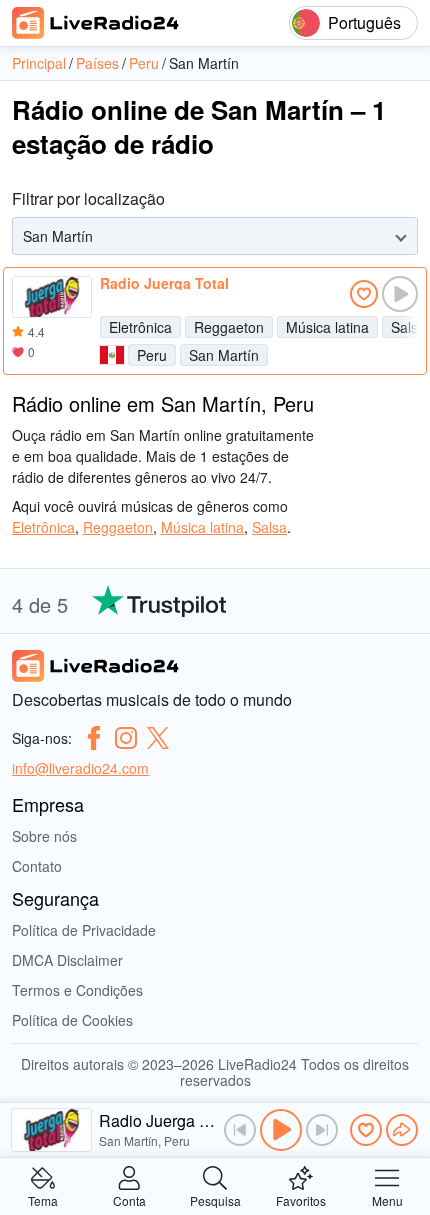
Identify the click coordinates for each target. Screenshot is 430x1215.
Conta (129, 1199)
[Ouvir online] (400, 294)
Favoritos (301, 1199)
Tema (43, 1199)
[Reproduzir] (281, 1130)
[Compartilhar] (402, 1130)
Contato (37, 866)
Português (364, 22)
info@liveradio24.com (80, 768)
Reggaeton (229, 327)
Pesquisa (215, 1199)
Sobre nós (44, 836)
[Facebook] (94, 738)
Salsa (269, 527)
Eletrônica (140, 327)
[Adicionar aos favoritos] (364, 294)
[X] (158, 738)
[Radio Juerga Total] (52, 297)
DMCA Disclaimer (67, 960)
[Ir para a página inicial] (96, 23)
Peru (152, 355)
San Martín (224, 355)
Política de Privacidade (84, 930)
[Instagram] (126, 738)
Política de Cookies (72, 1020)
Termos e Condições (77, 990)
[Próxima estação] (322, 1130)
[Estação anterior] (240, 1130)
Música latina (327, 327)
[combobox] (25, 236)
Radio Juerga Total (164, 283)
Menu (387, 1199)
